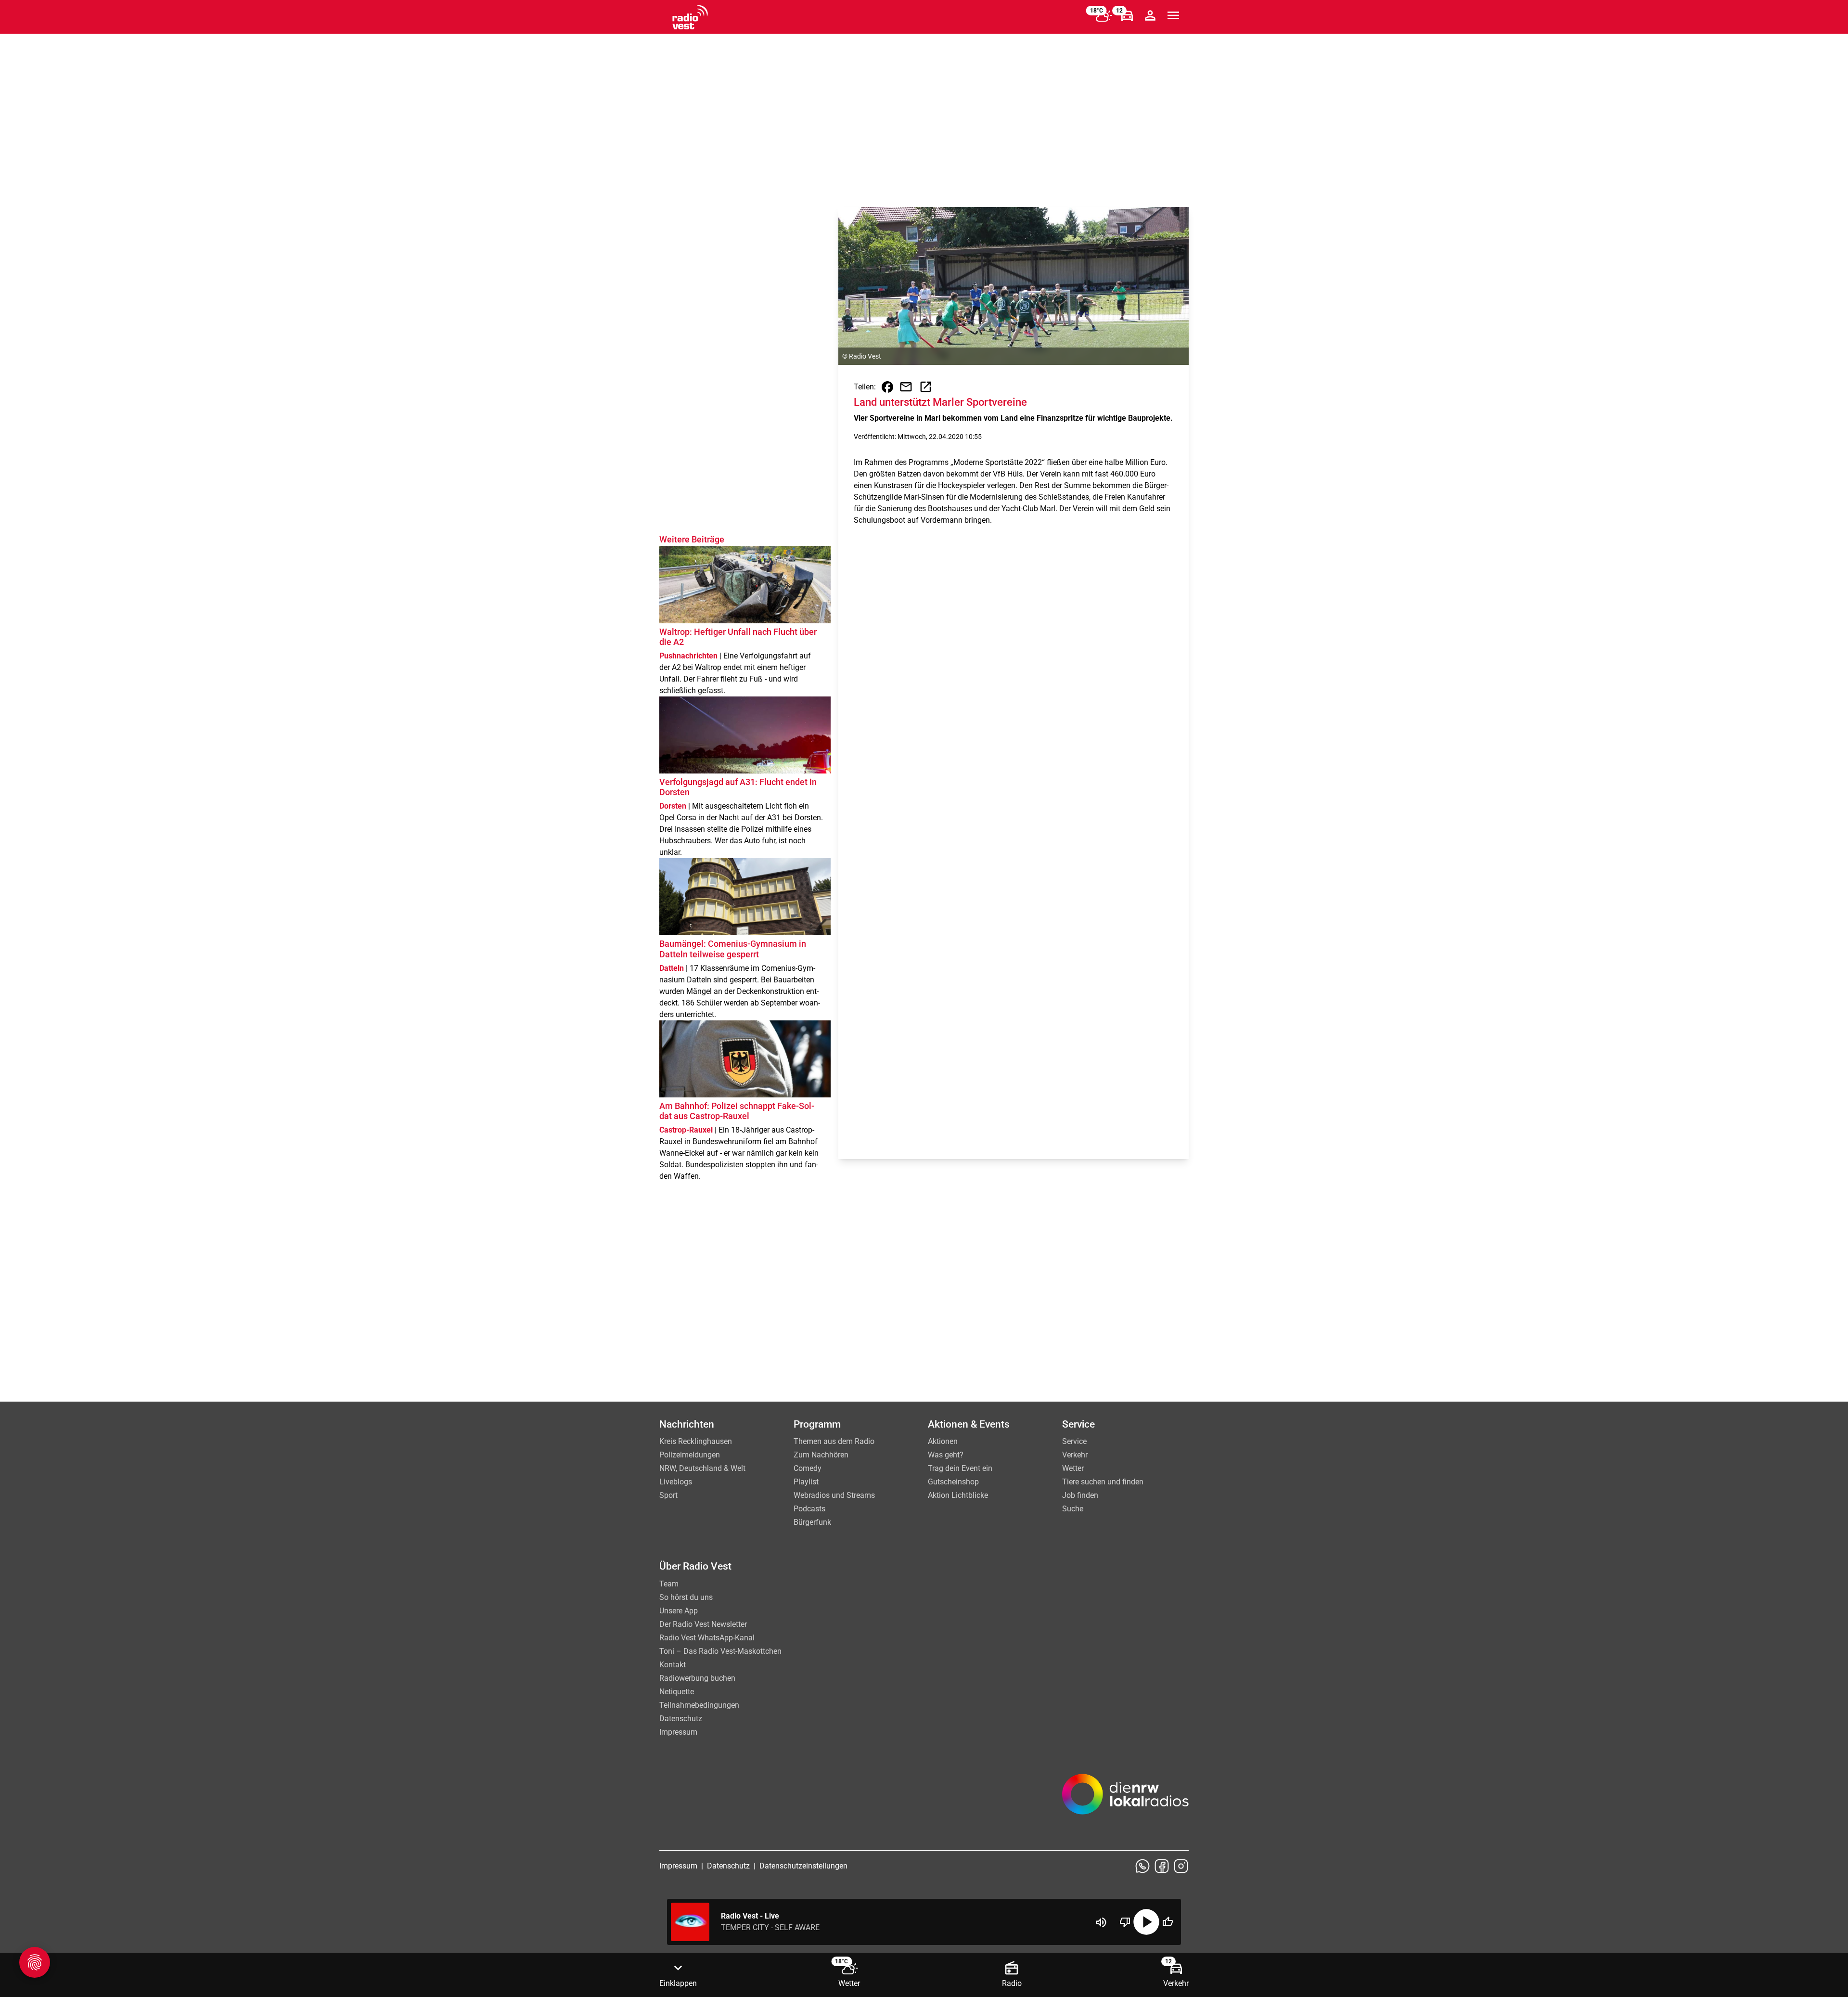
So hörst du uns (686, 1597)
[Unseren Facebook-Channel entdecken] (1162, 1866)
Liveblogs (676, 1482)
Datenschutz (681, 1719)
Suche (1073, 1509)
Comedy (808, 1468)
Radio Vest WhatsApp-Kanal (707, 1638)
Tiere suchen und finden (1103, 1482)
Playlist (806, 1482)
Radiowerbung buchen (697, 1678)
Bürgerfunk (812, 1522)
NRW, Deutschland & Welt (702, 1468)
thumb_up (1168, 1922)
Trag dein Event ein (960, 1468)
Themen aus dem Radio (834, 1441)
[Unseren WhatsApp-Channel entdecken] (1142, 1866)
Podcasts (809, 1509)
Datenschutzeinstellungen (803, 1866)
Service (1074, 1441)
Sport (668, 1495)
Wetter (1073, 1468)
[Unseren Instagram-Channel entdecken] (1181, 1866)
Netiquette (677, 1692)
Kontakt (673, 1665)
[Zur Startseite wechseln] (690, 17)
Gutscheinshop (953, 1482)
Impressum (678, 1732)
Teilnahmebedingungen (699, 1705)
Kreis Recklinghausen (696, 1441)
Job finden (1080, 1495)
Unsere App (679, 1611)
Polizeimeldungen (690, 1455)
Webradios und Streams (834, 1495)
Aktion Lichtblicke (958, 1495)
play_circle (1146, 1922)
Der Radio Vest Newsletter (703, 1624)
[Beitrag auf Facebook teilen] (887, 387)
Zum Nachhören (821, 1455)
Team (669, 1584)
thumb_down (1125, 1922)
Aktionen (943, 1441)
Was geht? (946, 1455)
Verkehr (1075, 1455)
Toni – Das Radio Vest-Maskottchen (720, 1651)
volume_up (1101, 1922)
